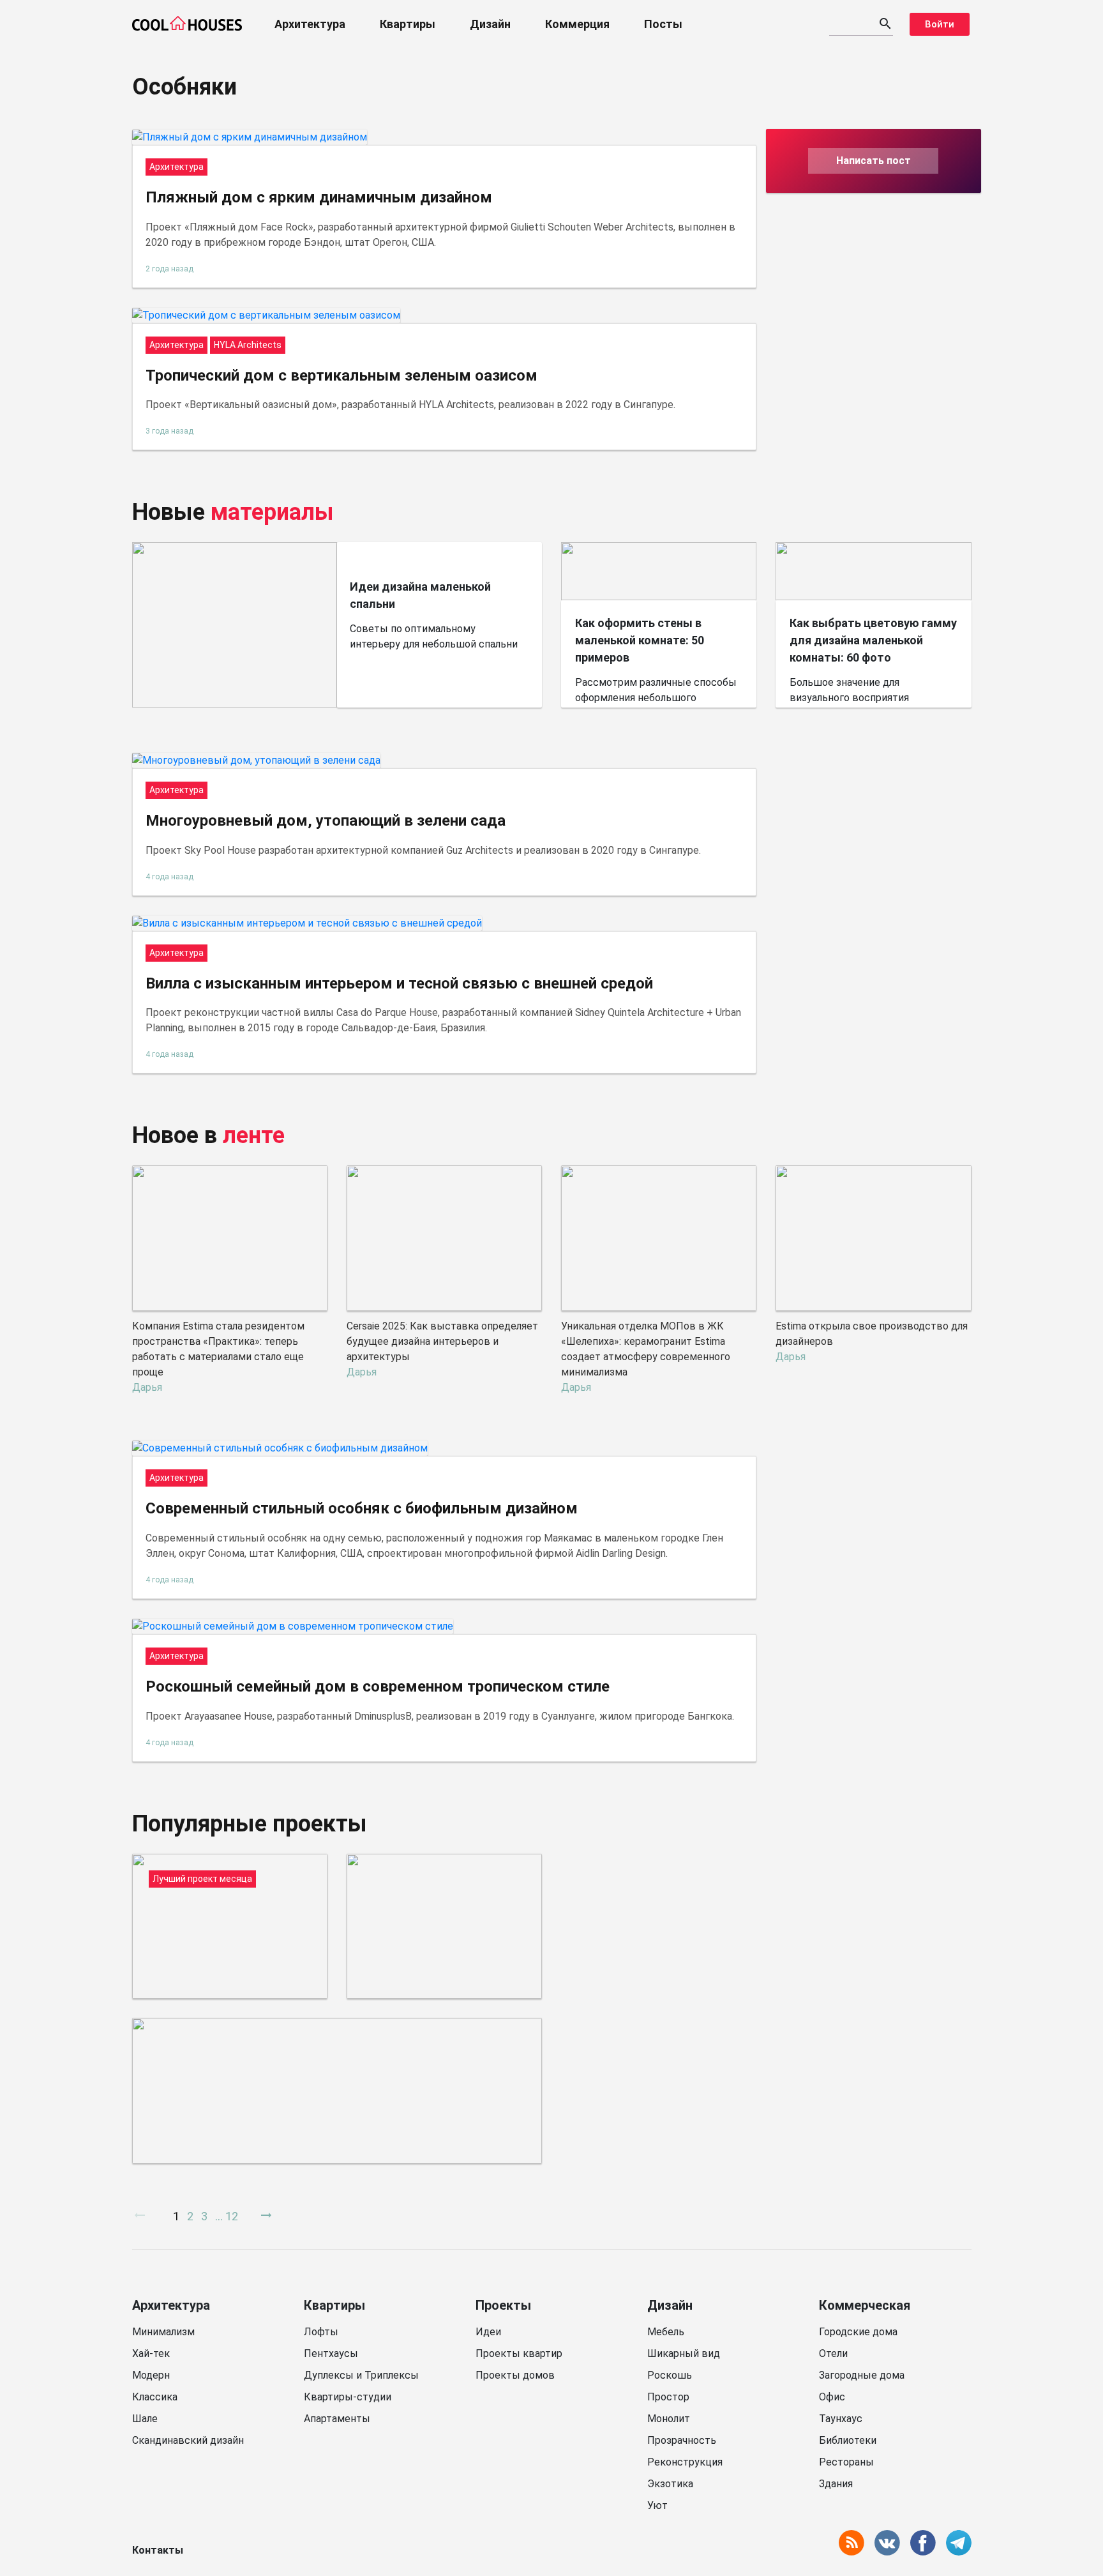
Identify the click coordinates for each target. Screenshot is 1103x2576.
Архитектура (310, 24)
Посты (663, 24)
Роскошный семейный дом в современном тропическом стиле (378, 1686)
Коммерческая (865, 2305)
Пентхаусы (331, 2353)
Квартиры (408, 24)
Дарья (147, 1387)
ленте (254, 1135)
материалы (272, 512)
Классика (155, 2397)
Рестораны (846, 2462)
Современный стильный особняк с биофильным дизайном (362, 1508)
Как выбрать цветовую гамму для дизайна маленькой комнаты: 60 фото (873, 640)
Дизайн (490, 24)
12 (232, 2216)
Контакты (158, 2550)
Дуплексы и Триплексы (361, 2375)
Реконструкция (685, 2462)
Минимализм (163, 2332)
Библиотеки (848, 2440)
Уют (657, 2505)
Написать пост (874, 161)
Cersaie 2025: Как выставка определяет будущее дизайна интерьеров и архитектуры (442, 1341)
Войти (940, 24)
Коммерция (577, 24)
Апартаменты (337, 2419)
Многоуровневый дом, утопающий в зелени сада (326, 821)
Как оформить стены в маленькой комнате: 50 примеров (640, 640)
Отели (833, 2353)
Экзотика (670, 2484)
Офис (832, 2397)
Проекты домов (515, 2375)
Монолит (669, 2419)
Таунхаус (841, 2419)
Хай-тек (151, 2353)
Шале (145, 2419)
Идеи (488, 2332)
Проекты (503, 2305)
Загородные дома (862, 2375)
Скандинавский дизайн (188, 2440)
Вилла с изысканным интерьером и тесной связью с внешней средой (399, 983)
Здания (836, 2484)
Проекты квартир (519, 2353)
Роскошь (670, 2375)
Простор (668, 2397)
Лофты (321, 2332)
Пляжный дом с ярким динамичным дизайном (319, 197)
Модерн (151, 2375)
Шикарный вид (684, 2353)
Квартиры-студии (348, 2397)
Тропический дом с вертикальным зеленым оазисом (341, 375)
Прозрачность (682, 2440)
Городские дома (858, 2332)
